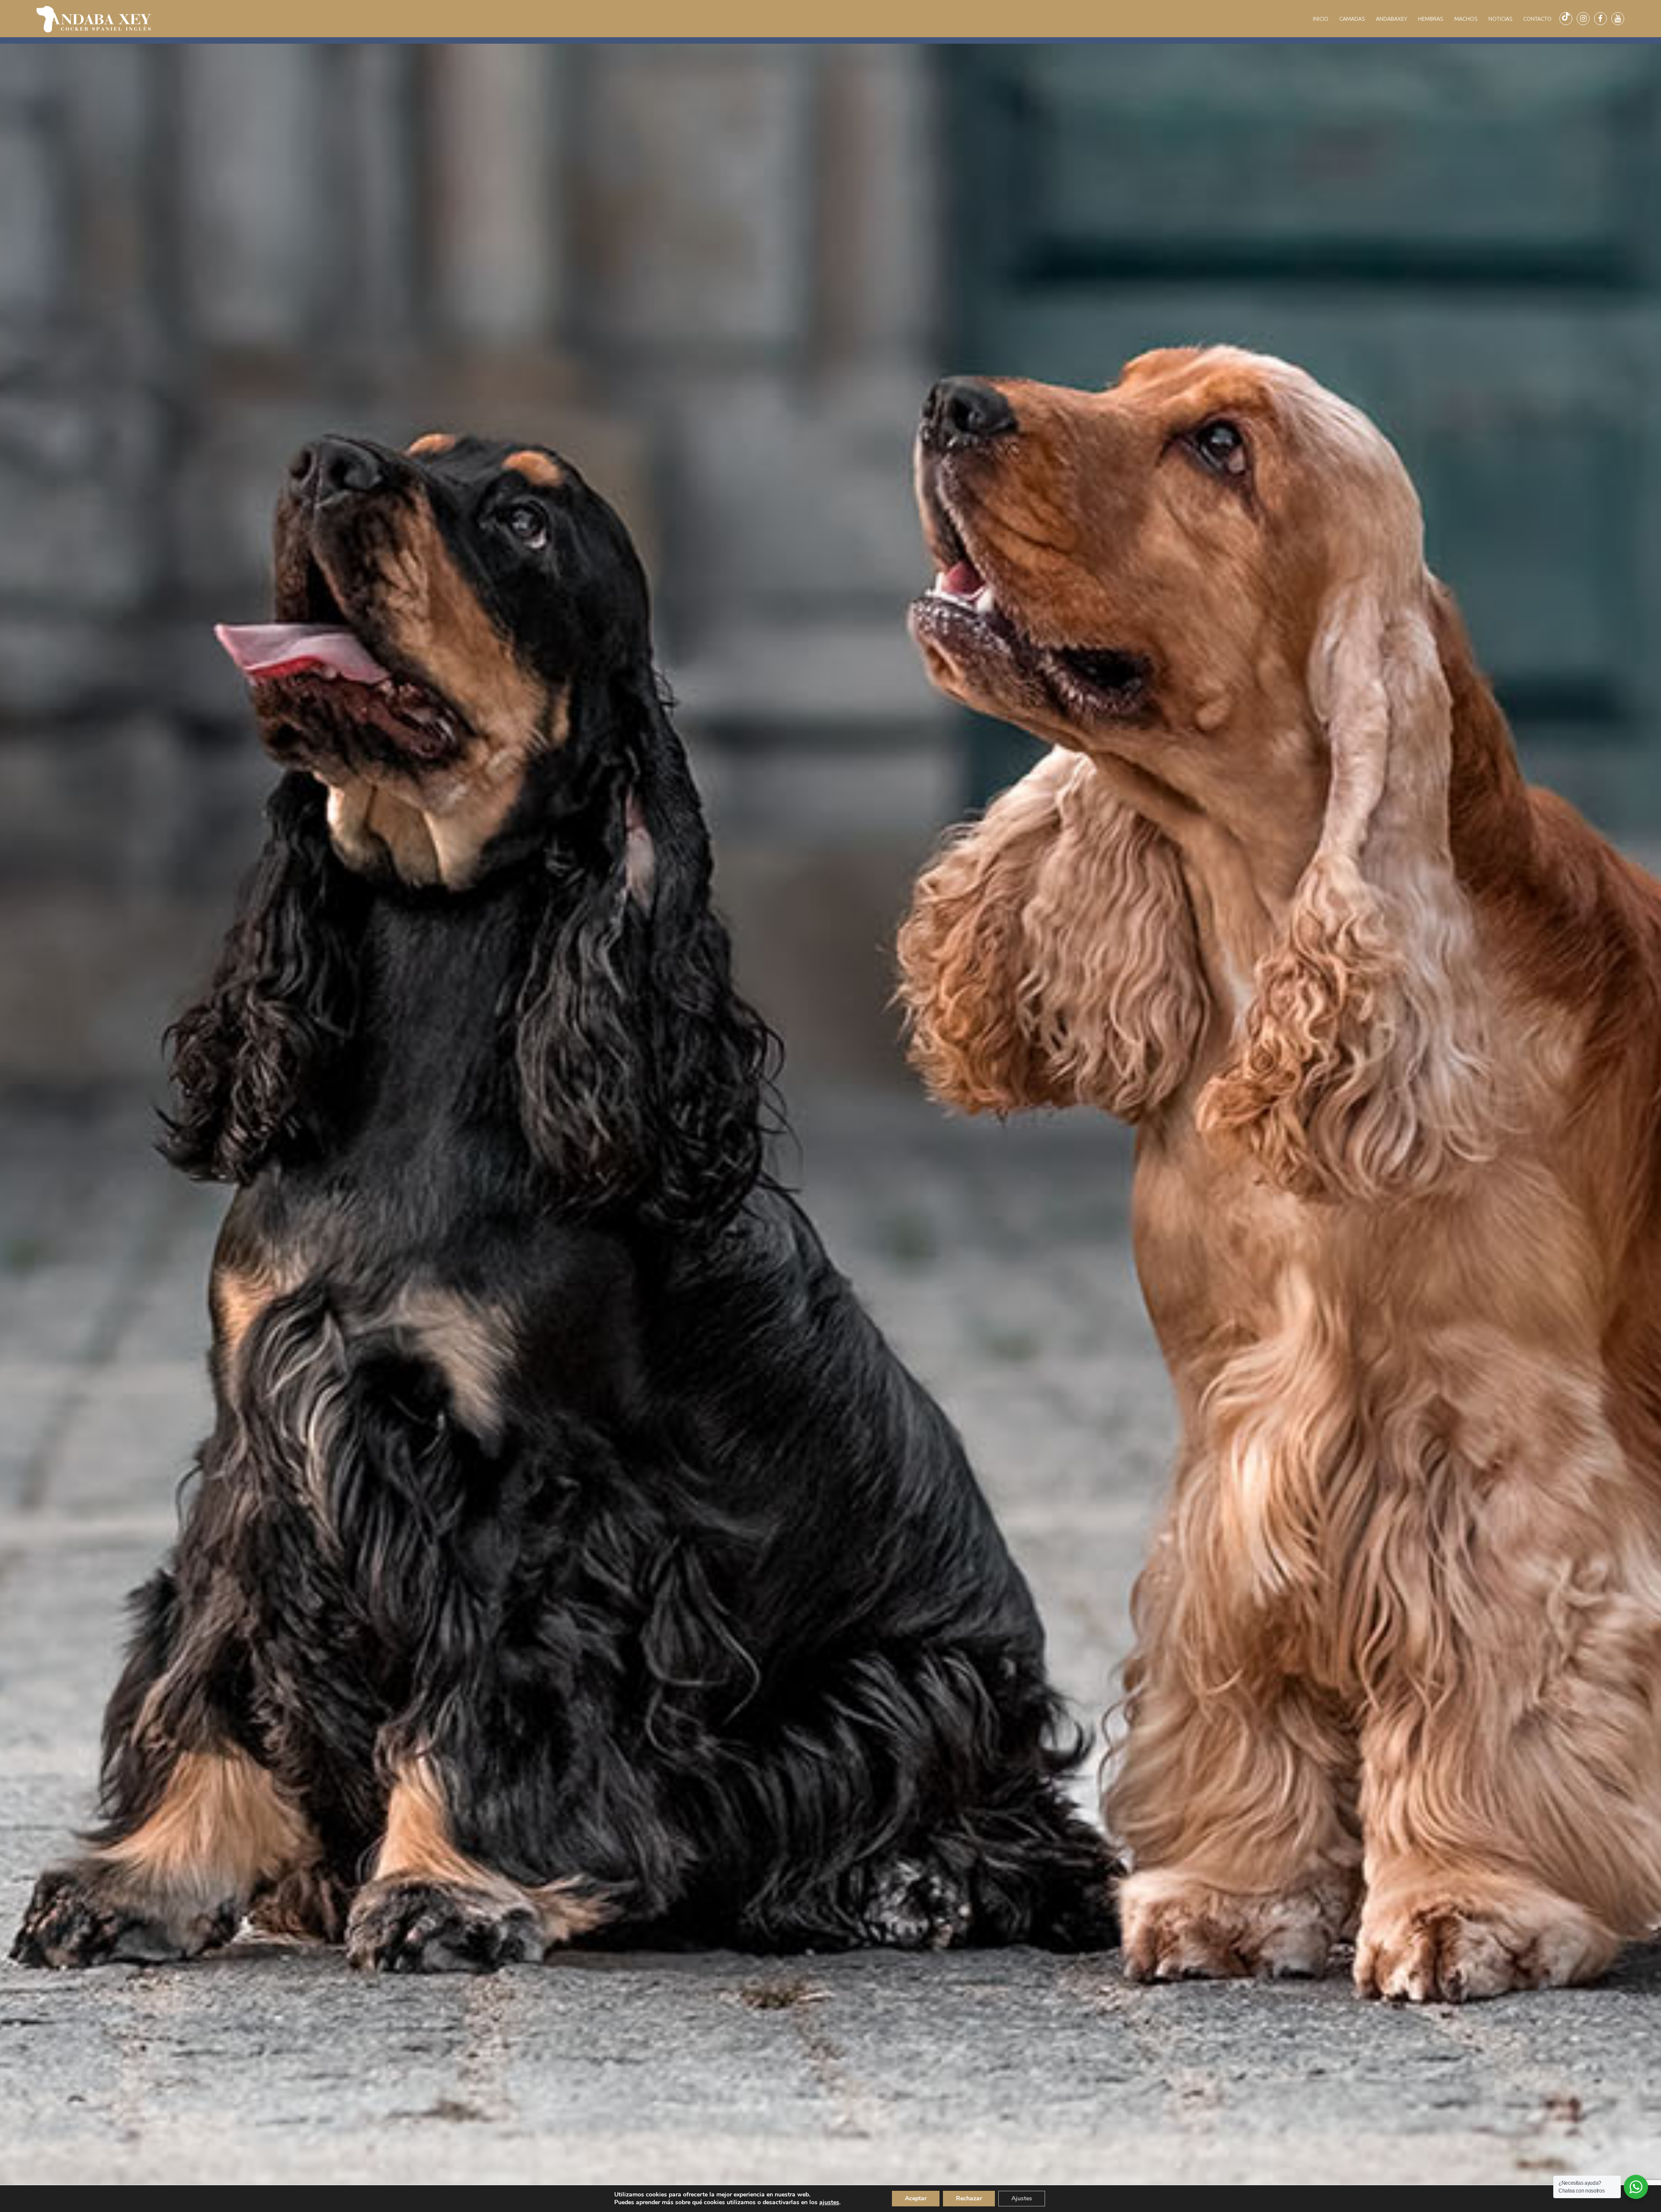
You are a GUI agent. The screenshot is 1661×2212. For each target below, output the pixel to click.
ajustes (829, 2202)
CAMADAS (1352, 19)
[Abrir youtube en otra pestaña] (1618, 19)
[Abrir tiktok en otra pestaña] (1566, 19)
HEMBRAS (1430, 19)
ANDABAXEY (1392, 19)
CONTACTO (1537, 19)
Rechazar (969, 2198)
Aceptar (916, 2198)
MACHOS (1466, 19)
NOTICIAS (1500, 19)
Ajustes (1022, 2198)
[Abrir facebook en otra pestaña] (1600, 19)
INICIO (1321, 19)
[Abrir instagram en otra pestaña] (1583, 19)
